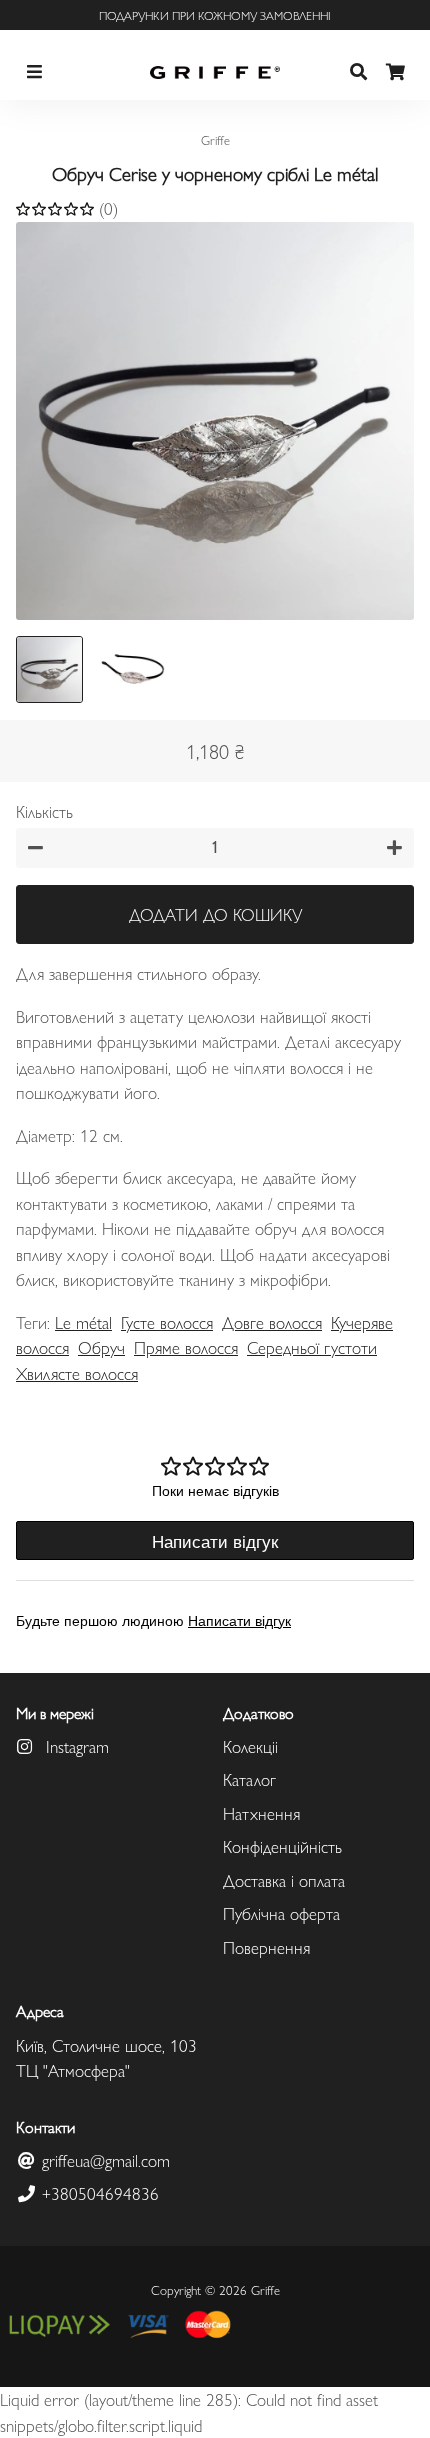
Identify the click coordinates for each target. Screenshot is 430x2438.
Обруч (101, 1347)
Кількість (44, 811)
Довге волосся (272, 1322)
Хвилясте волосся (77, 1373)
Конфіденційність (282, 1846)
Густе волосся (167, 1322)
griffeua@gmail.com (103, 2160)
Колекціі (250, 1746)
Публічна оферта (281, 1913)
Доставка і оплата (284, 1880)
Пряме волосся (186, 1347)
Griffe (265, 2289)
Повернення (266, 1947)
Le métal (83, 1322)
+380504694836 (98, 2193)
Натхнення (261, 1813)
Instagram (75, 1746)
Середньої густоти (312, 1347)
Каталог (249, 1779)
